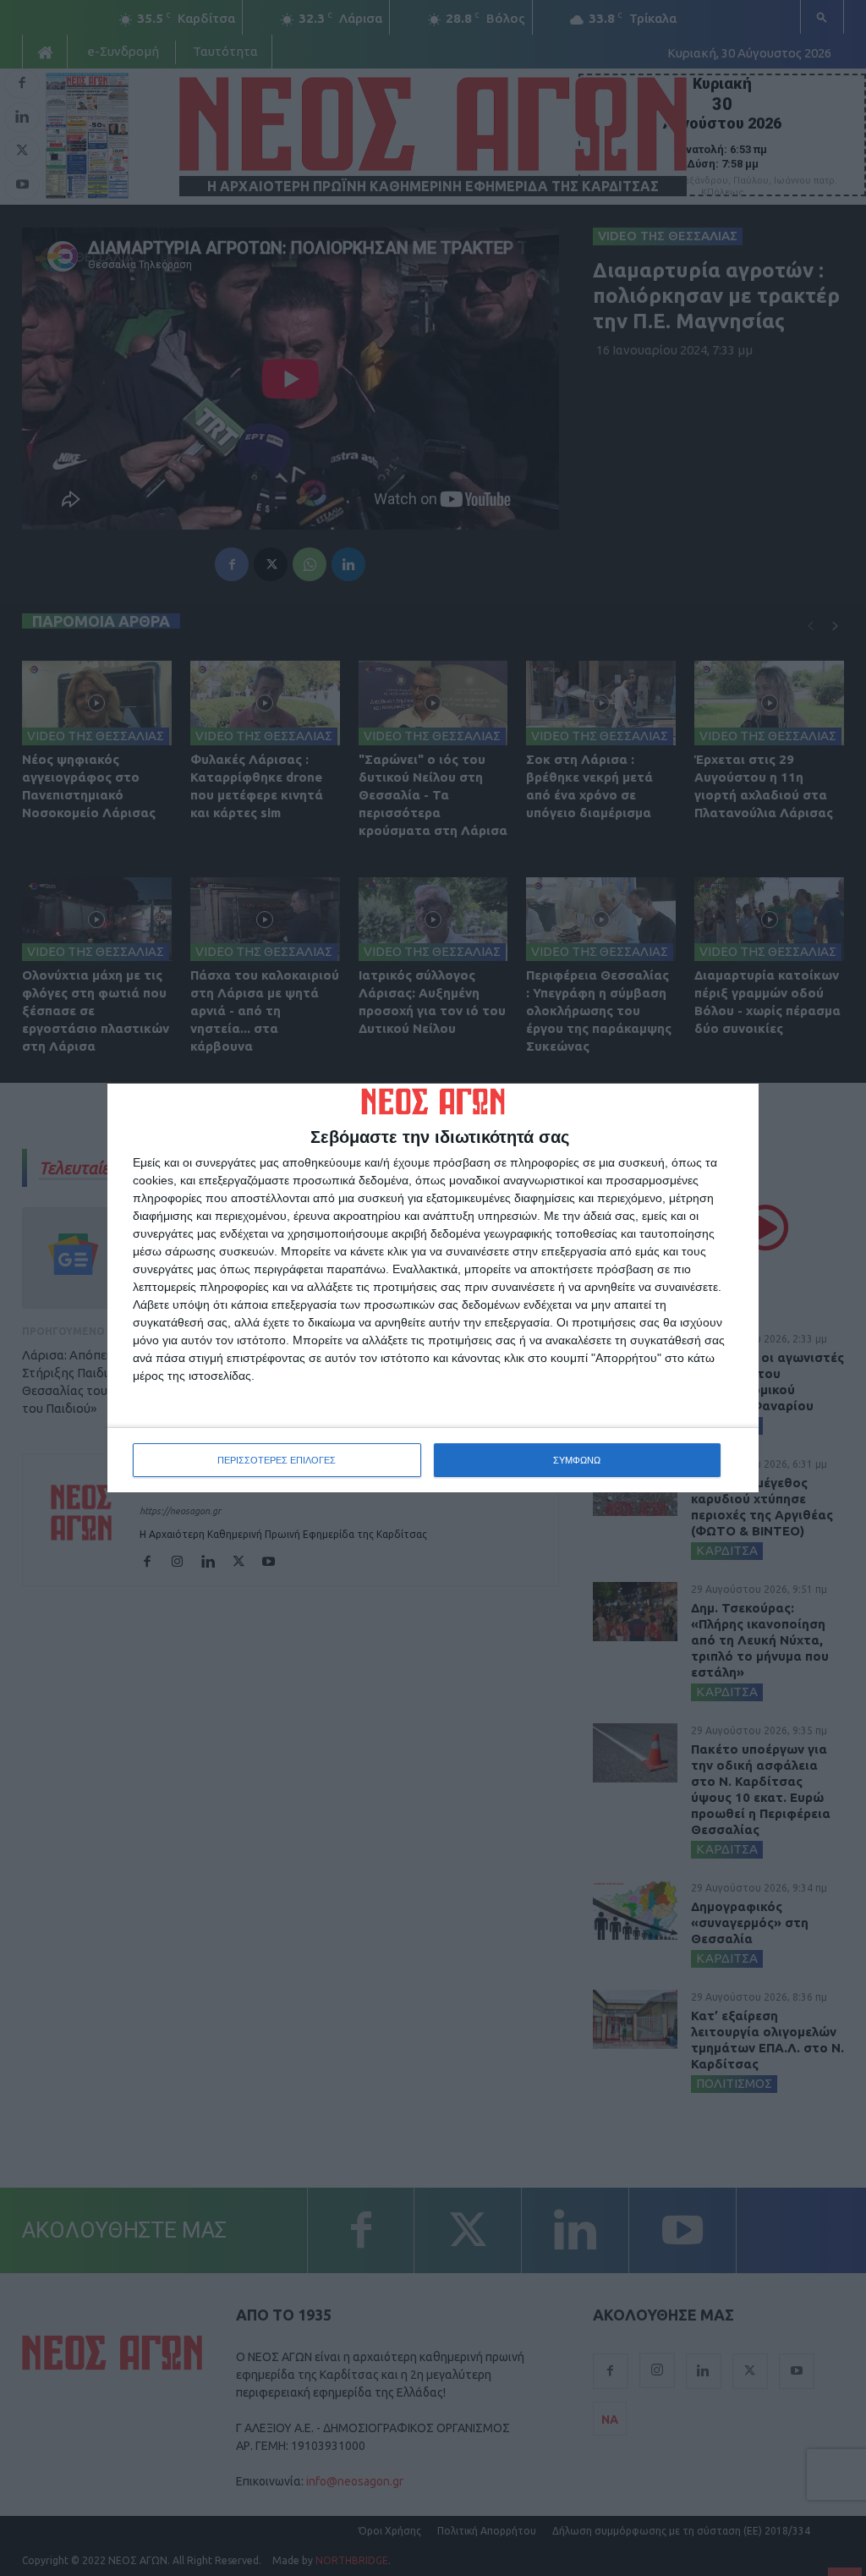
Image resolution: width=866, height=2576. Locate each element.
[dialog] (433, 1288)
